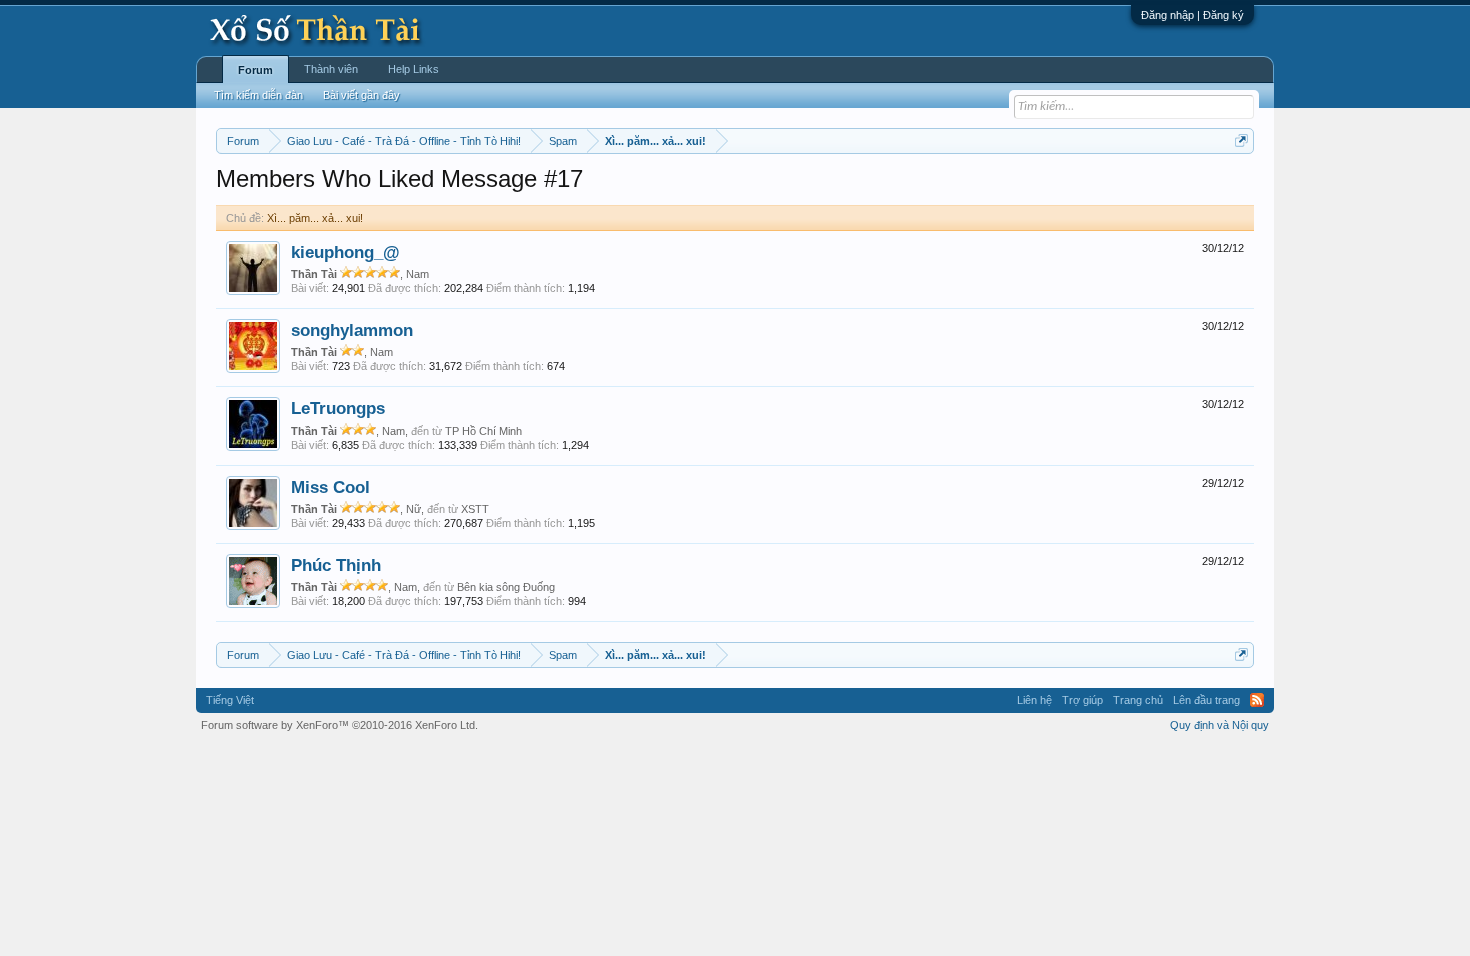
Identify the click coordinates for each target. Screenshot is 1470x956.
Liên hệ (1034, 700)
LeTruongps (338, 408)
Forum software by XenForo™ (339, 725)
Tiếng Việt (230, 700)
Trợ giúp (1082, 700)
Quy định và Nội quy (1219, 725)
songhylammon (352, 330)
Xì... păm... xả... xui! (315, 218)
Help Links (413, 69)
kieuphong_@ (345, 252)
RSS (1257, 700)
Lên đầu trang (1206, 700)
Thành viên (331, 69)
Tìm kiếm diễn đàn (258, 95)
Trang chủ (1138, 700)
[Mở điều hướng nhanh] (1241, 140)
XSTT (475, 509)
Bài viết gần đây (361, 95)
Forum (255, 70)
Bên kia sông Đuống (506, 587)
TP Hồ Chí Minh (483, 431)
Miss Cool (330, 487)
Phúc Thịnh (336, 565)
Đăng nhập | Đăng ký (1192, 15)
